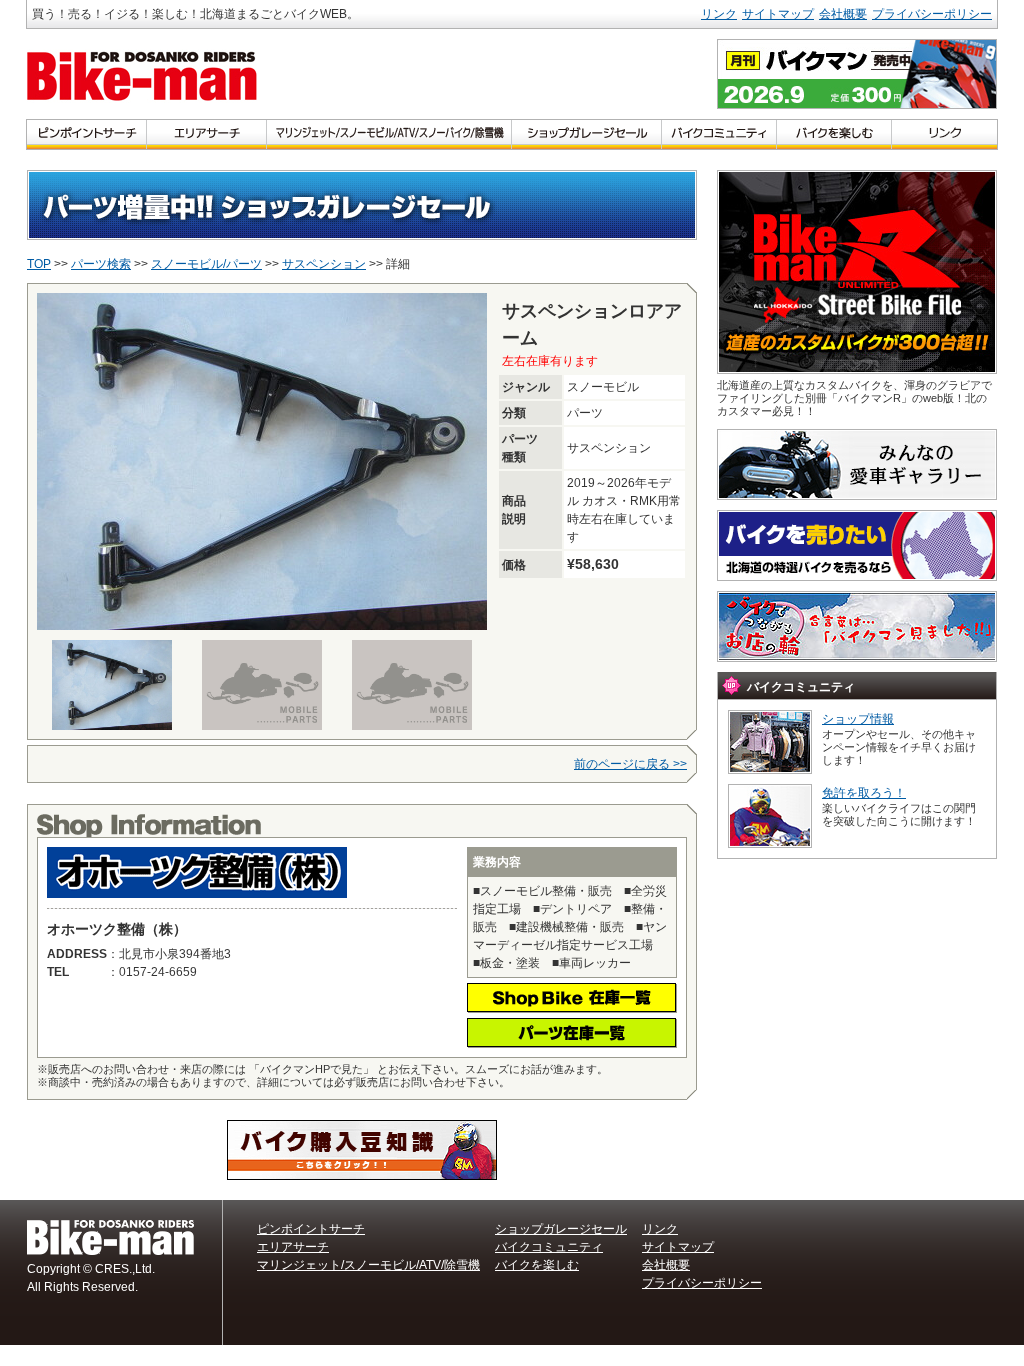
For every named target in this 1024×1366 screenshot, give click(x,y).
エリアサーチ (293, 1247)
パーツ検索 (101, 264)
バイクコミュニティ (549, 1247)
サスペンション (324, 264)
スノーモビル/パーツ (206, 264)
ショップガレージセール (561, 1229)
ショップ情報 (858, 719)
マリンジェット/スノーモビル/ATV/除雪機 (368, 1265)
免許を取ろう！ (864, 793)
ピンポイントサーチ (311, 1229)
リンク (719, 14)
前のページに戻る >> (630, 764)
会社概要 (843, 14)
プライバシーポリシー (932, 14)
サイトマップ (778, 14)
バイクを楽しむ (537, 1265)
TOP (39, 264)
